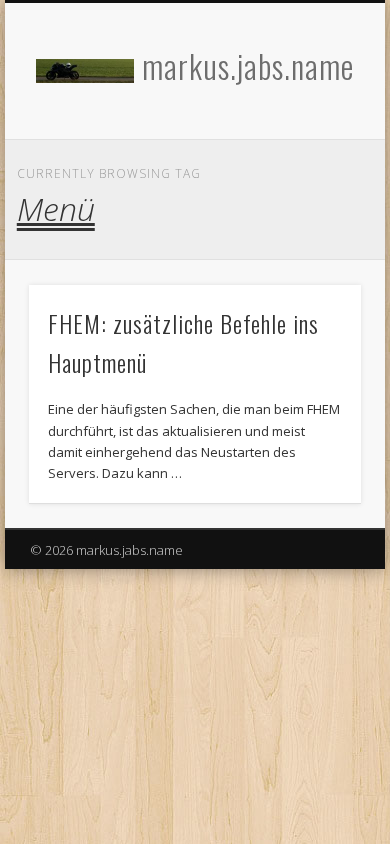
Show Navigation (312, 179)
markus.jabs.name (248, 65)
